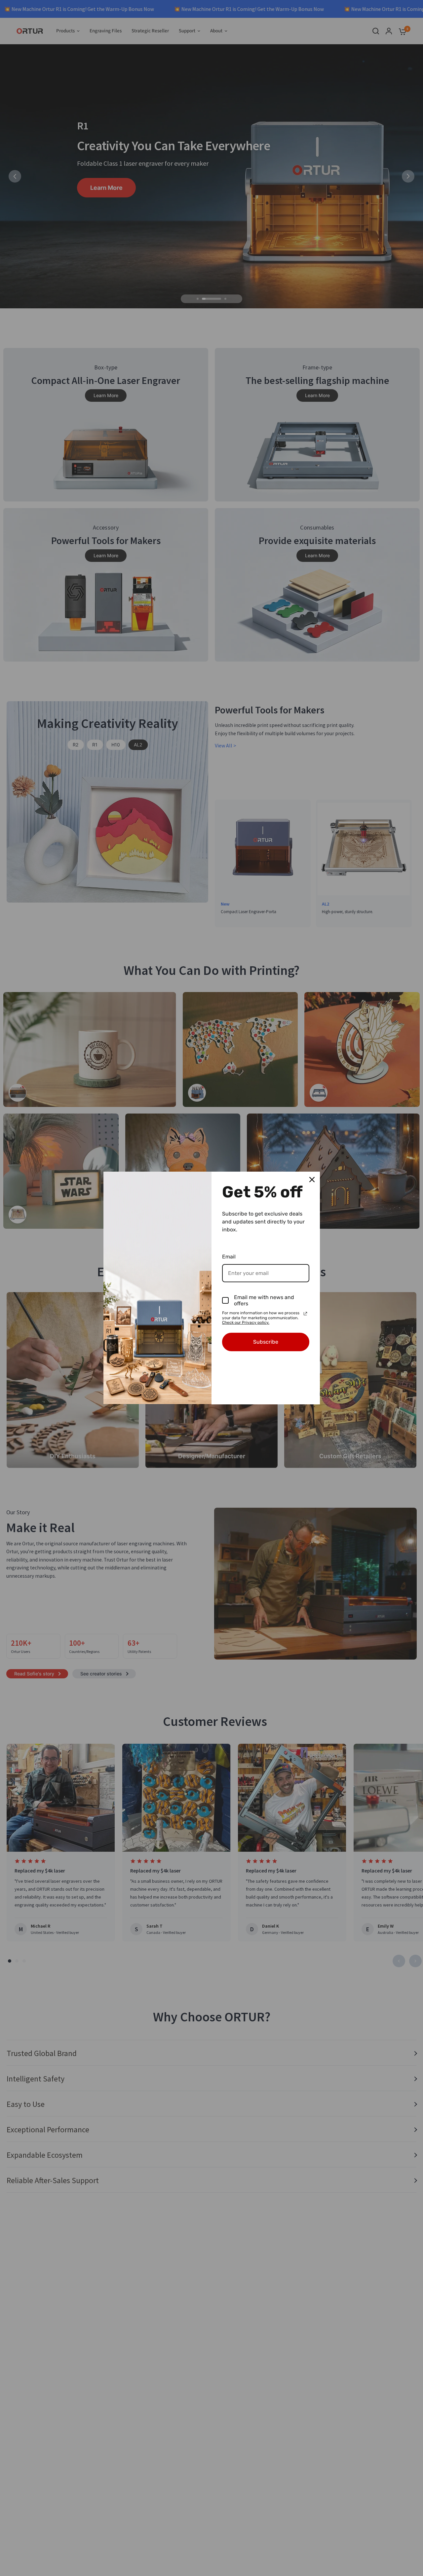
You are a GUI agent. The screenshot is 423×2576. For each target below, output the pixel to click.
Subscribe (266, 1342)
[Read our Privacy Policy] (305, 1314)
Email (229, 1257)
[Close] (312, 1180)
